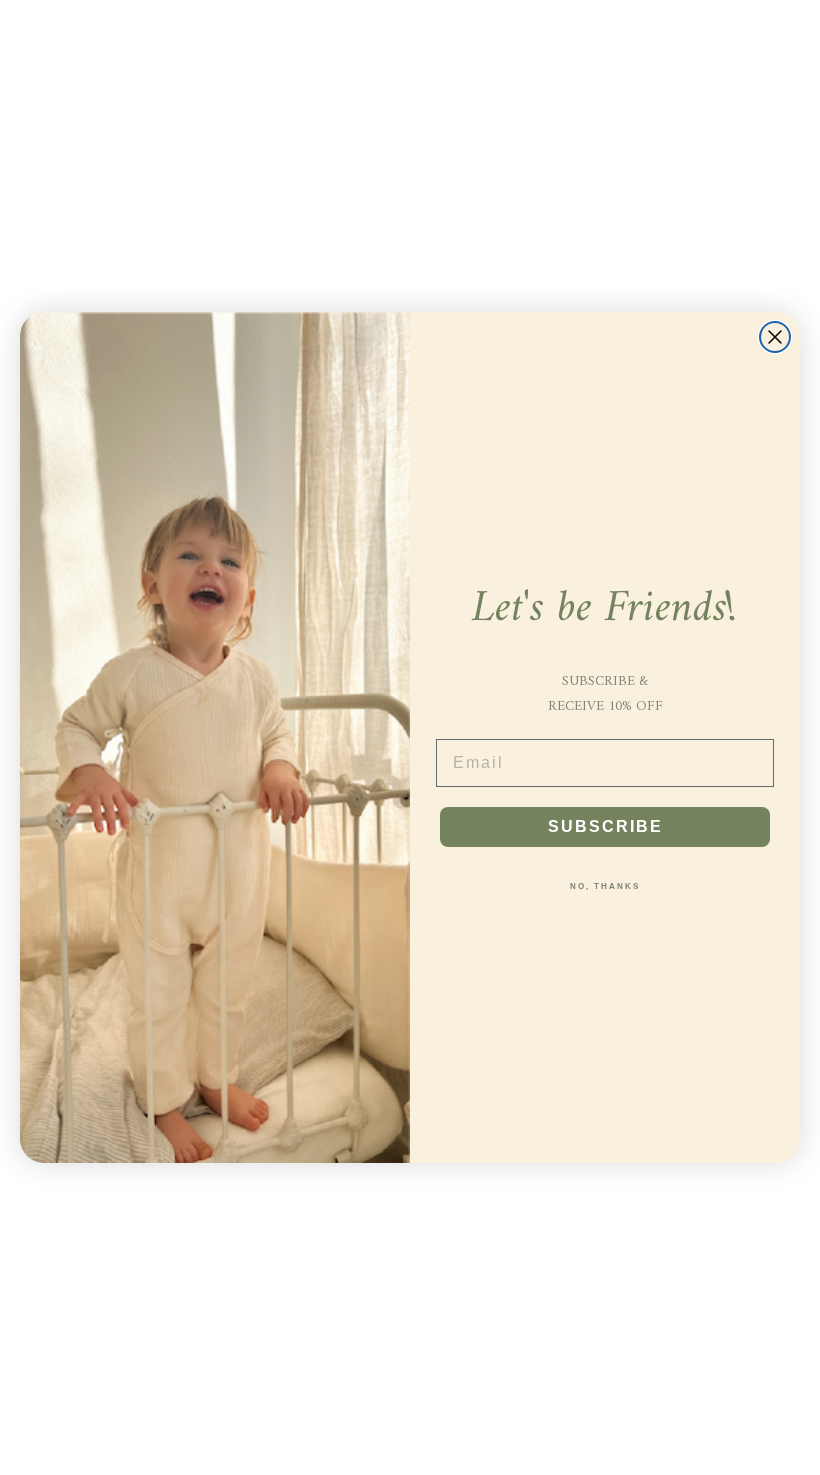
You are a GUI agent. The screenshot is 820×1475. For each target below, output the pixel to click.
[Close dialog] (775, 337)
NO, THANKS (605, 886)
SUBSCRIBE (605, 826)
